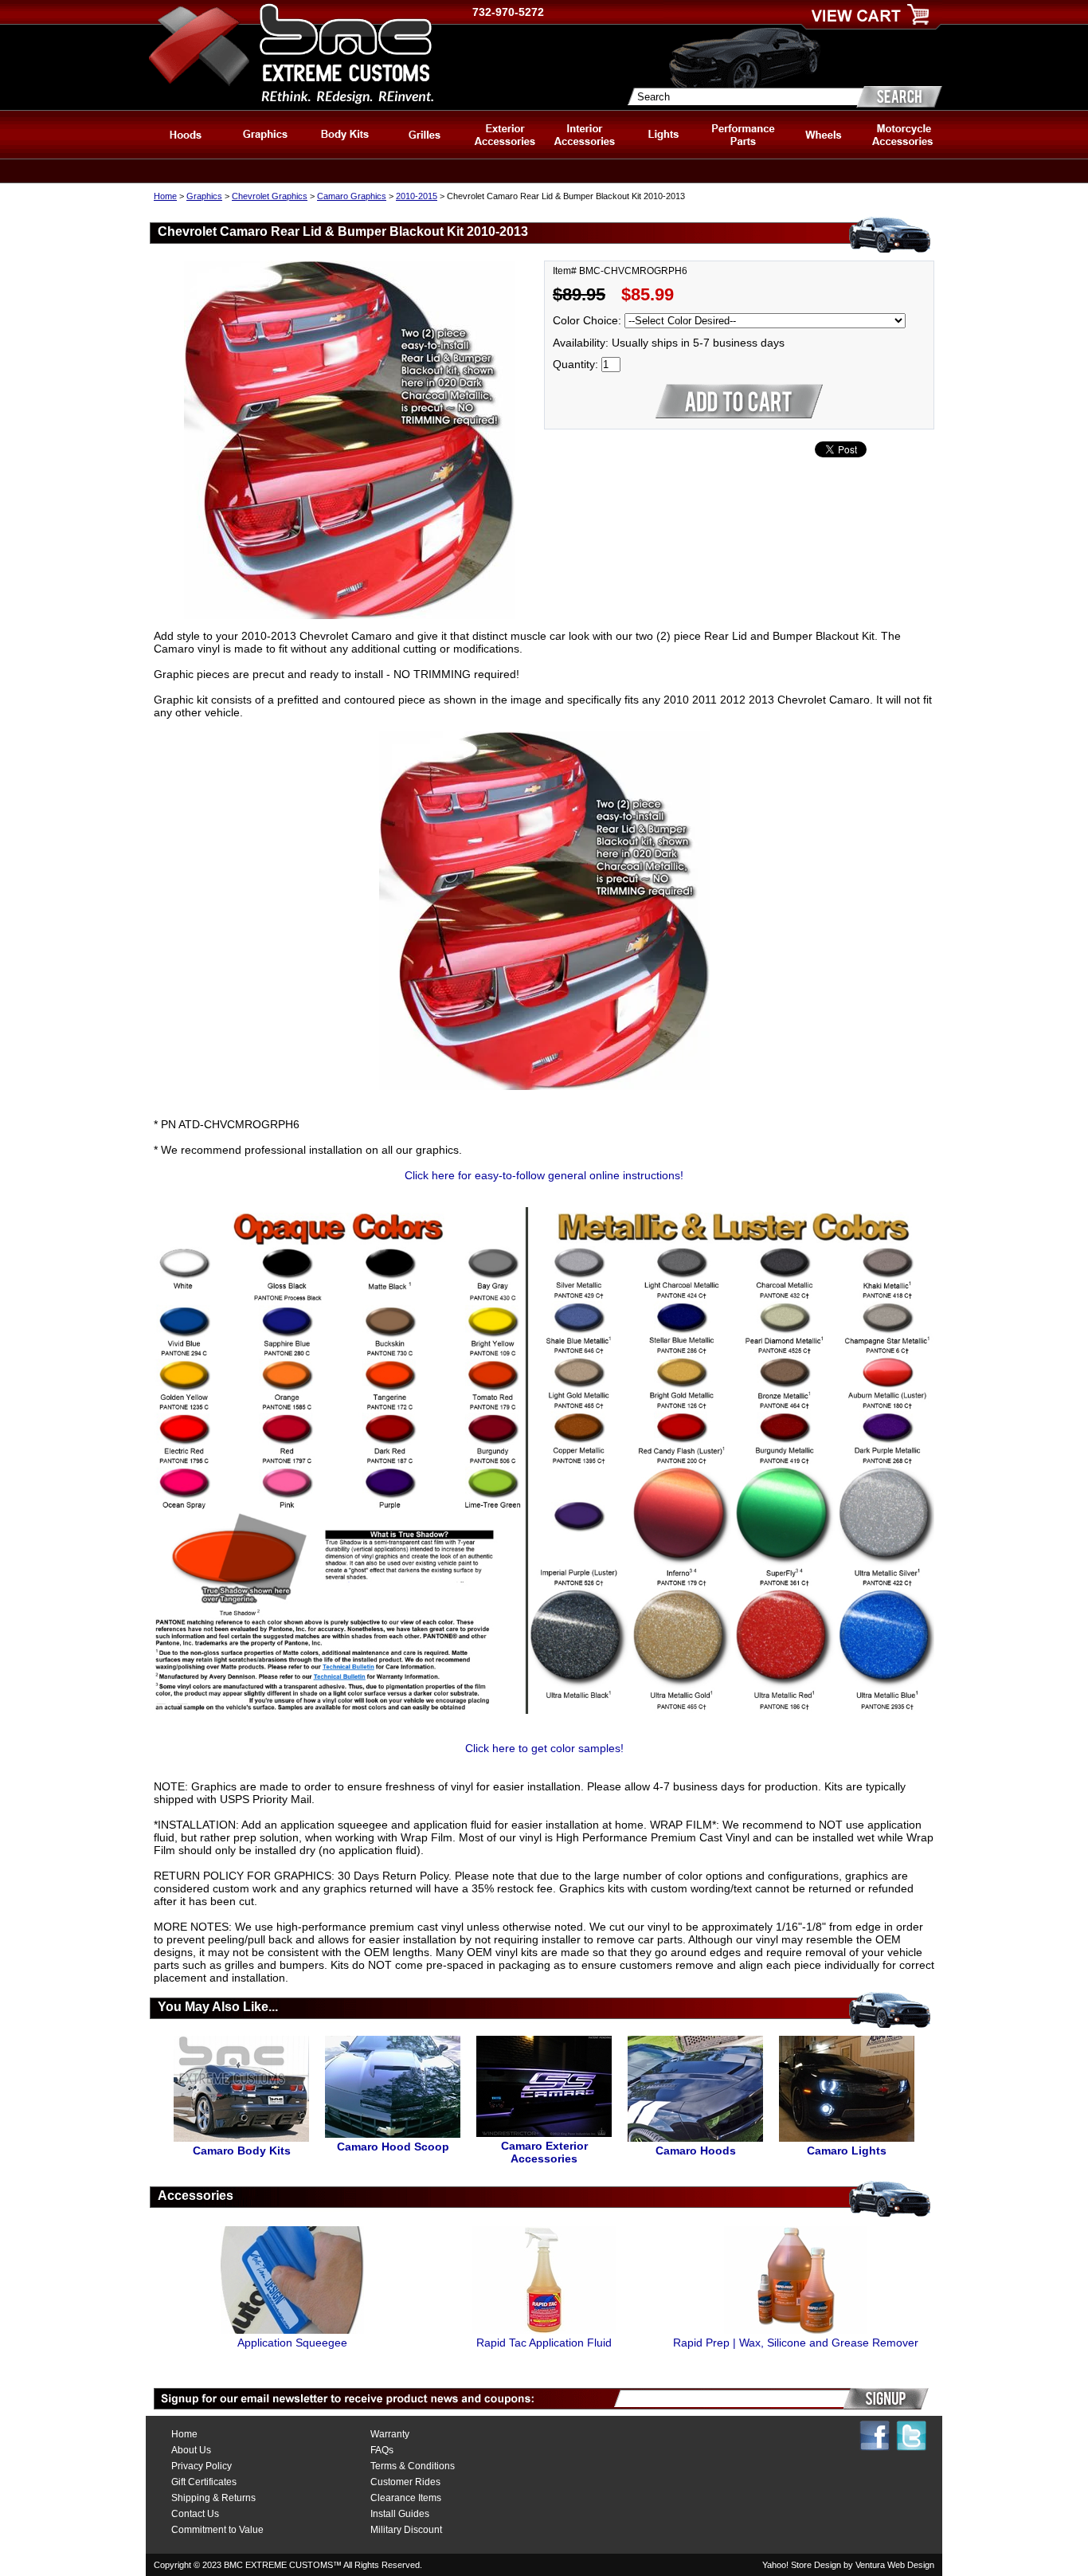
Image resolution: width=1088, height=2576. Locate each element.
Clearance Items (406, 2498)
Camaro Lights (847, 2151)
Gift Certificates (204, 2482)
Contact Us (195, 2514)
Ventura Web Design (895, 2565)
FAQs (382, 2450)
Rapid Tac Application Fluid (544, 2343)
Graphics (204, 196)
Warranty (390, 2434)
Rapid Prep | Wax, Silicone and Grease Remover (796, 2343)
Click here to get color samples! (544, 1748)
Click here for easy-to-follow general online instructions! (544, 1175)
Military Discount (406, 2530)
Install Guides (400, 2514)
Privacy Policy (202, 2466)
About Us (191, 2450)
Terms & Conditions (413, 2466)
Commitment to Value (217, 2530)
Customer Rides (405, 2482)
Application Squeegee (292, 2343)
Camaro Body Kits (242, 2151)
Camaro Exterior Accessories (544, 2152)
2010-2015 (417, 196)
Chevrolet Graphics (270, 196)
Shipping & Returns (213, 2498)
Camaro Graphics (352, 196)
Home (165, 196)
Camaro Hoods (696, 2151)
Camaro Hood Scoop (393, 2147)
